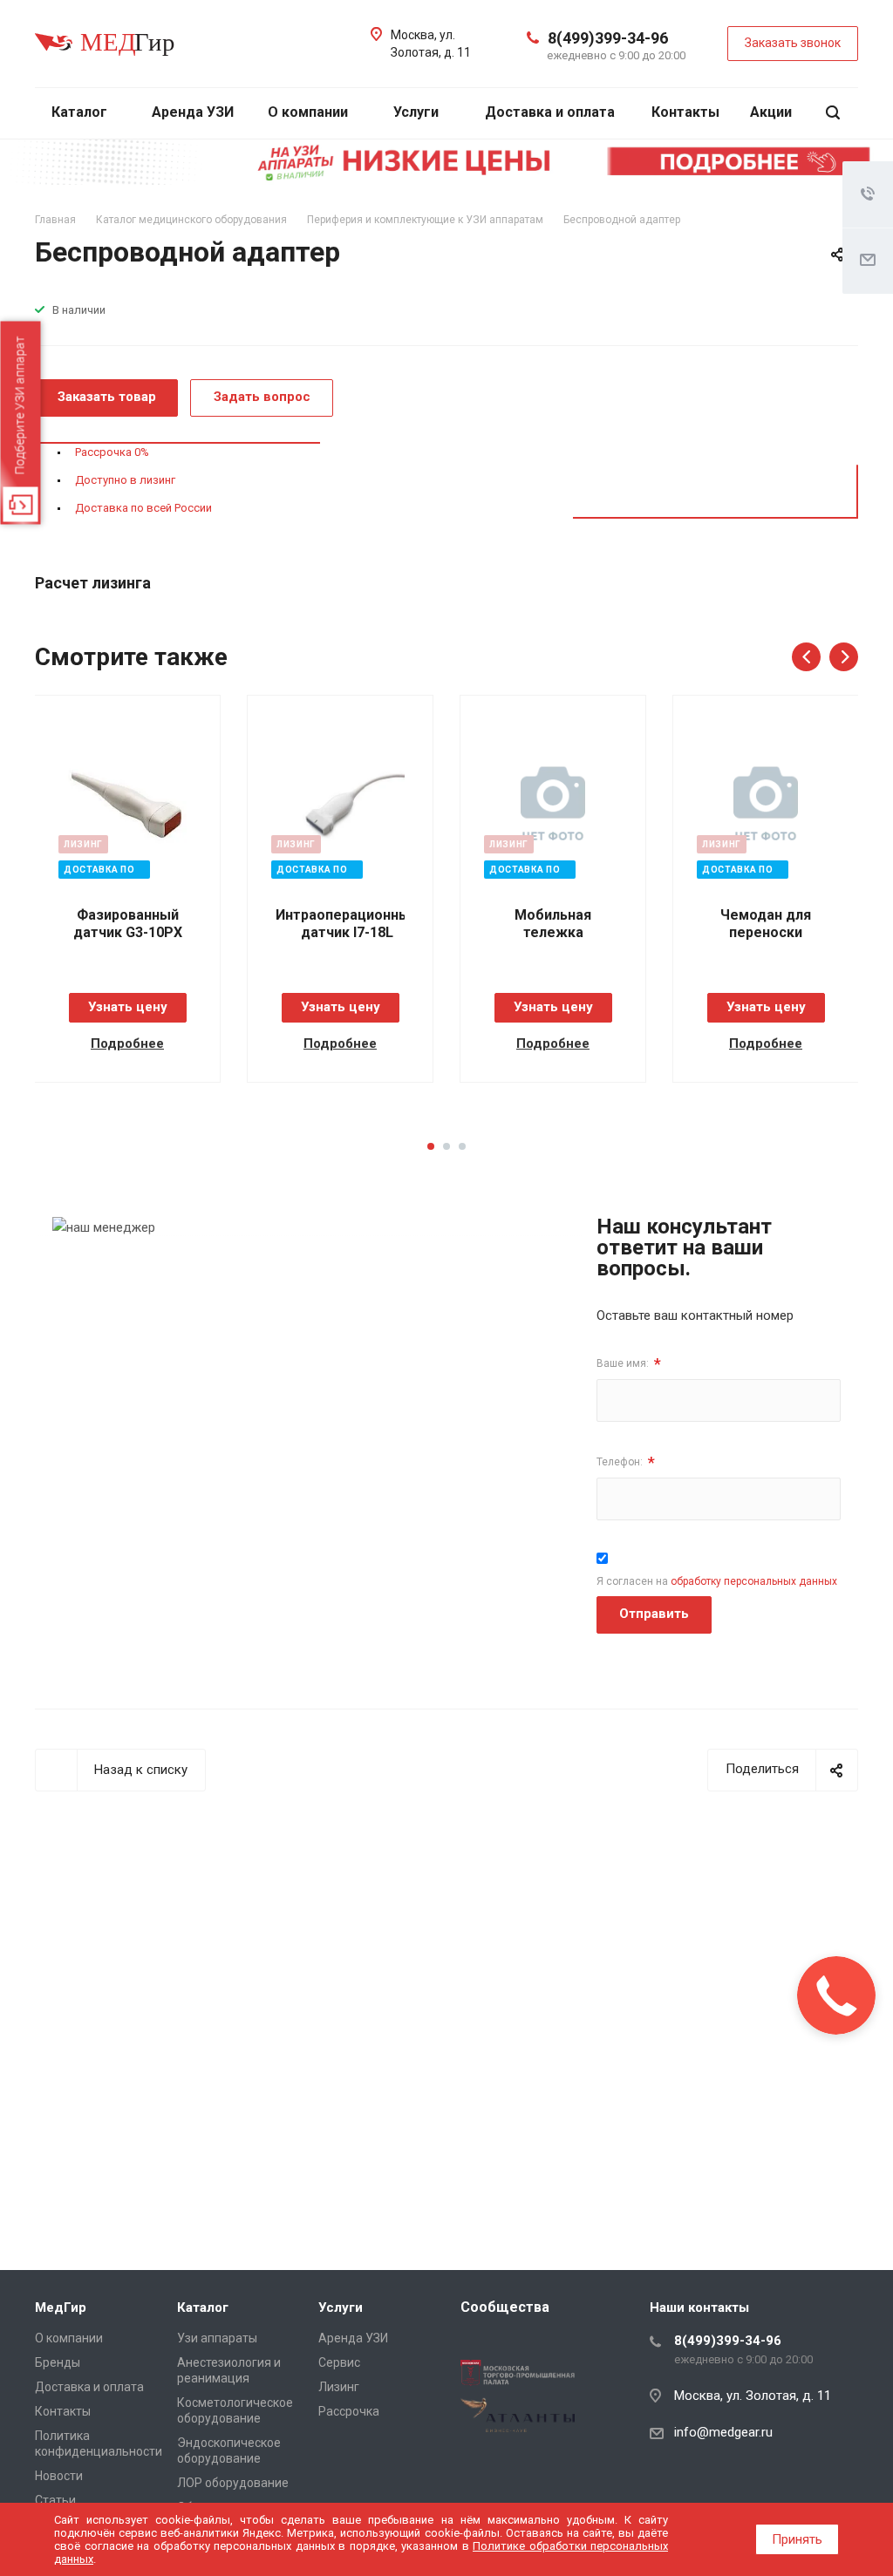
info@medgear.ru (723, 2432)
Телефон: (626, 1462)
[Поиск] (833, 113)
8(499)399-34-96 (608, 38)
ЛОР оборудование (233, 2483)
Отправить (654, 1614)
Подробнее (127, 1043)
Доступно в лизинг (125, 480)
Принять (797, 2539)
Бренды (58, 2362)
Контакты (685, 112)
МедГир (61, 2308)
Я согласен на (717, 1581)
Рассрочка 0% (112, 452)
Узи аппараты (217, 2338)
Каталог (81, 112)
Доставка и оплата (550, 112)
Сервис (339, 2362)
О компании (310, 112)
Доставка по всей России (143, 508)
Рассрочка (349, 2411)
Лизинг (339, 2387)
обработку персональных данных (754, 1581)
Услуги (418, 112)
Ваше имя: (629, 1364)
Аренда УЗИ (193, 112)
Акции (771, 112)
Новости (59, 2476)
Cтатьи (55, 2500)
